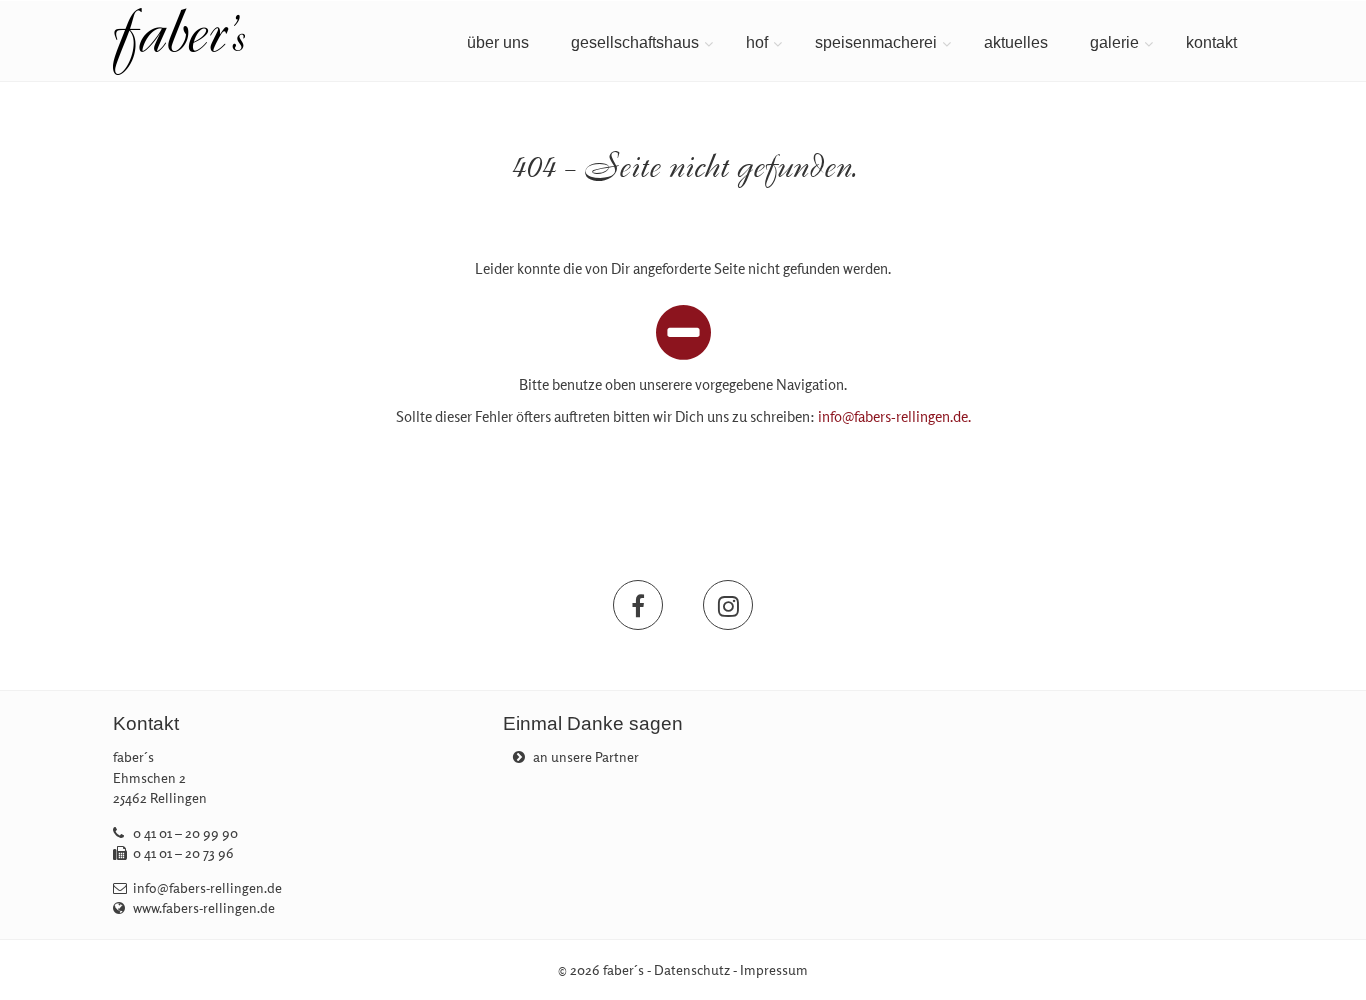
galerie (1114, 42)
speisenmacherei (876, 42)
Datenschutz (692, 970)
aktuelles (1016, 42)
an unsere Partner (584, 757)
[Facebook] (638, 605)
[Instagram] (728, 605)
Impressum (774, 970)
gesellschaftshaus (635, 42)
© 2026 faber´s (601, 970)
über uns (498, 42)
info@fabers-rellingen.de (207, 888)
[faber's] (244, 41)
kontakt (1211, 42)
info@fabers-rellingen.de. (894, 416)
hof (757, 42)
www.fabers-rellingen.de (204, 908)
